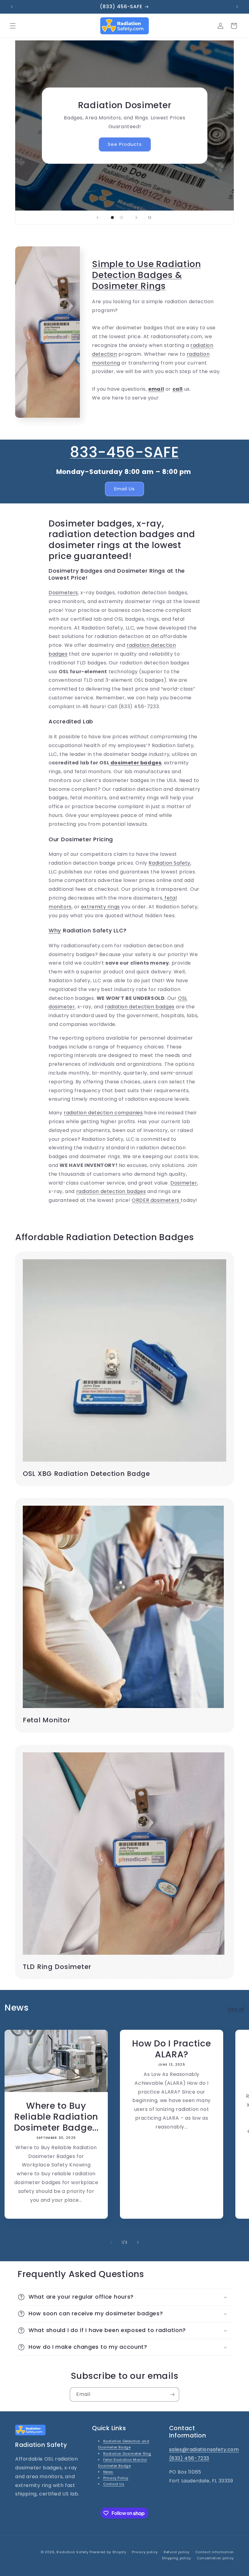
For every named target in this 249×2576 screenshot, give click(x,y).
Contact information (215, 2552)
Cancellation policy (215, 2558)
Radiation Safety (169, 863)
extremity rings (101, 907)
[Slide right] (138, 2242)
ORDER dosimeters (156, 1200)
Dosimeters (63, 593)
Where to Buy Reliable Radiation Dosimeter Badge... (56, 2117)
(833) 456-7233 (189, 2458)
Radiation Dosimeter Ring (127, 2454)
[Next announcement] (237, 7)
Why (55, 930)
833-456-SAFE (124, 452)
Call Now (124, 140)
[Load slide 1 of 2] (112, 218)
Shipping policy (176, 2558)
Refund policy (177, 2552)
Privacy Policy (116, 2478)
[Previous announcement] (12, 7)
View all (236, 2009)
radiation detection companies (103, 1113)
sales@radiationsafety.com (204, 2449)
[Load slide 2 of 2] (121, 218)
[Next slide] (136, 218)
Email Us (124, 489)
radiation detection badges (140, 1007)
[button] (13, 26)
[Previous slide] (97, 218)
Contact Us (114, 2484)
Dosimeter (184, 1183)
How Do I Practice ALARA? (171, 2049)
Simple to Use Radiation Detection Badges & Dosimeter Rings (147, 275)
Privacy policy (145, 2552)
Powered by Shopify (108, 2552)
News (108, 2472)
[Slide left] (111, 2242)
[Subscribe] (172, 2394)
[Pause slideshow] (152, 218)
